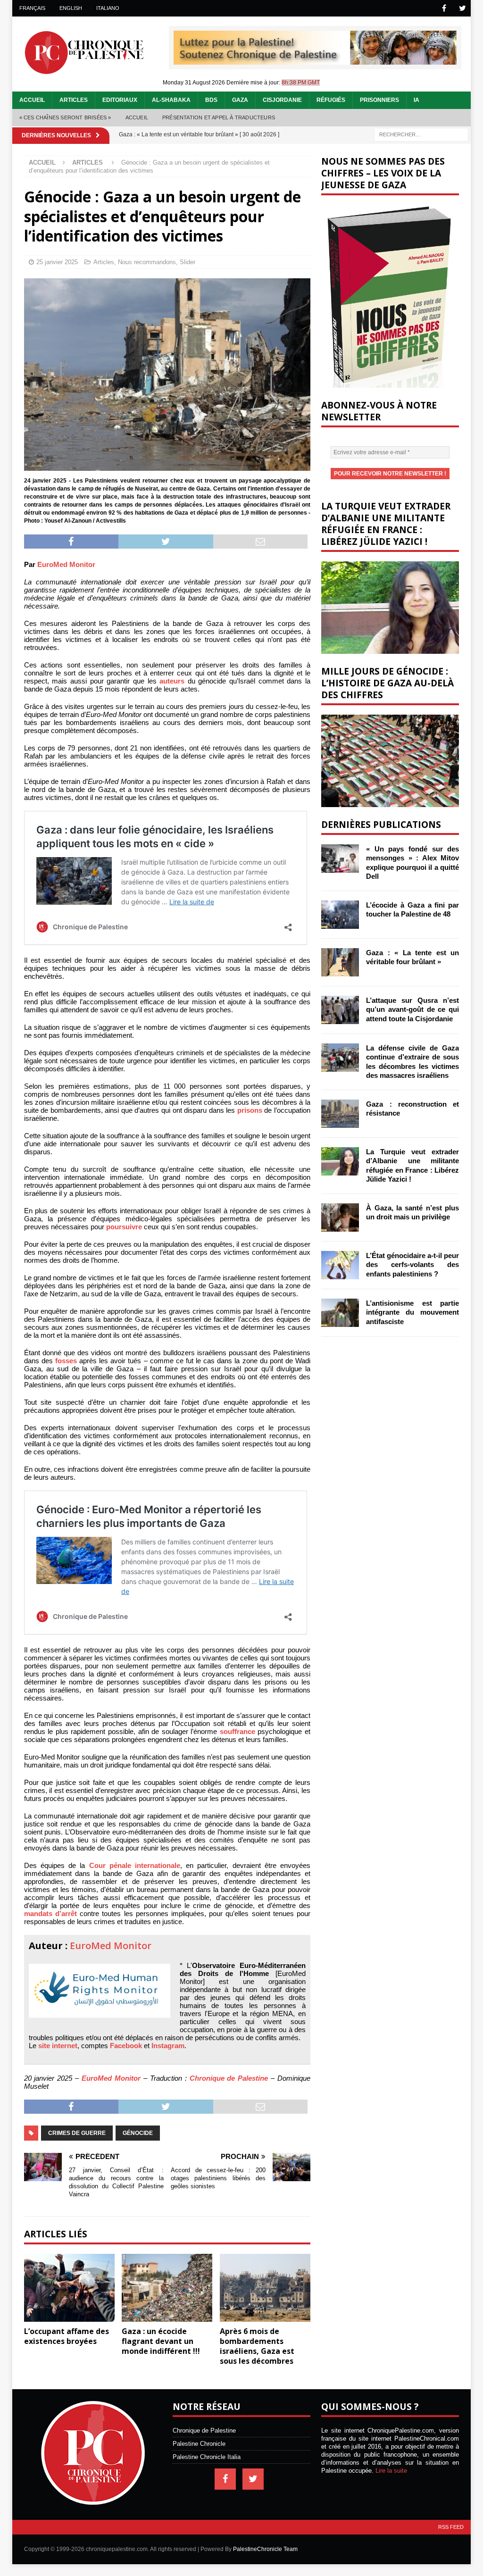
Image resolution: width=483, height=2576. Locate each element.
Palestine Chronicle (199, 2444)
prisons (250, 1110)
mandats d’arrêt (50, 1913)
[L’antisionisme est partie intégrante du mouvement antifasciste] (340, 1313)
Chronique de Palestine (229, 2078)
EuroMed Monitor (66, 564)
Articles (74, 100)
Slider (187, 262)
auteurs (172, 681)
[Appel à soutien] (315, 61)
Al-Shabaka (171, 100)
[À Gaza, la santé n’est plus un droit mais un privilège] (340, 1217)
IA (416, 100)
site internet (58, 2046)
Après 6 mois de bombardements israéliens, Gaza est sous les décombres (257, 2346)
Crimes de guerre (77, 2133)
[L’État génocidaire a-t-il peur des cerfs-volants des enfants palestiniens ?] (340, 1265)
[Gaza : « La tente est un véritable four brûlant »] (340, 962)
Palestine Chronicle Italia (207, 2457)
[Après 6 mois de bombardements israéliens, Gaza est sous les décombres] (265, 2288)
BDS (211, 100)
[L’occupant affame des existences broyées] (69, 2288)
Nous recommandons (147, 262)
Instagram (168, 2046)
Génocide (138, 2133)
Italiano (108, 8)
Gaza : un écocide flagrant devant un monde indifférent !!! (161, 2341)
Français (32, 8)
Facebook (126, 2046)
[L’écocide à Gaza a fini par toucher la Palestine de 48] (340, 915)
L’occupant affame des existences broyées (67, 2336)
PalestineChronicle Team (265, 2549)
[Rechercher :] (421, 134)
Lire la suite (391, 2471)
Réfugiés (331, 100)
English (71, 8)
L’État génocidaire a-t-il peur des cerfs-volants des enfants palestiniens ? (412, 1265)
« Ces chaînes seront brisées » (65, 117)
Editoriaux (120, 100)
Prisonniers (379, 100)
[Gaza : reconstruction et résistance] (340, 1114)
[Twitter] (462, 8)
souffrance (237, 1731)
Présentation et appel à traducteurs (219, 117)
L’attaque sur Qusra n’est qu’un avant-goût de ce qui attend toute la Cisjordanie (412, 1009)
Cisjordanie (282, 100)
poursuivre (124, 1227)
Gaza (240, 100)
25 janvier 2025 (57, 262)
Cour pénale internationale (135, 1865)
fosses (66, 1361)
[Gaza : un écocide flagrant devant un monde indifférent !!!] (167, 2288)
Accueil (32, 100)
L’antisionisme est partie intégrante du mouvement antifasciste (412, 1312)
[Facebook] (444, 8)
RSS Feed (451, 2527)
